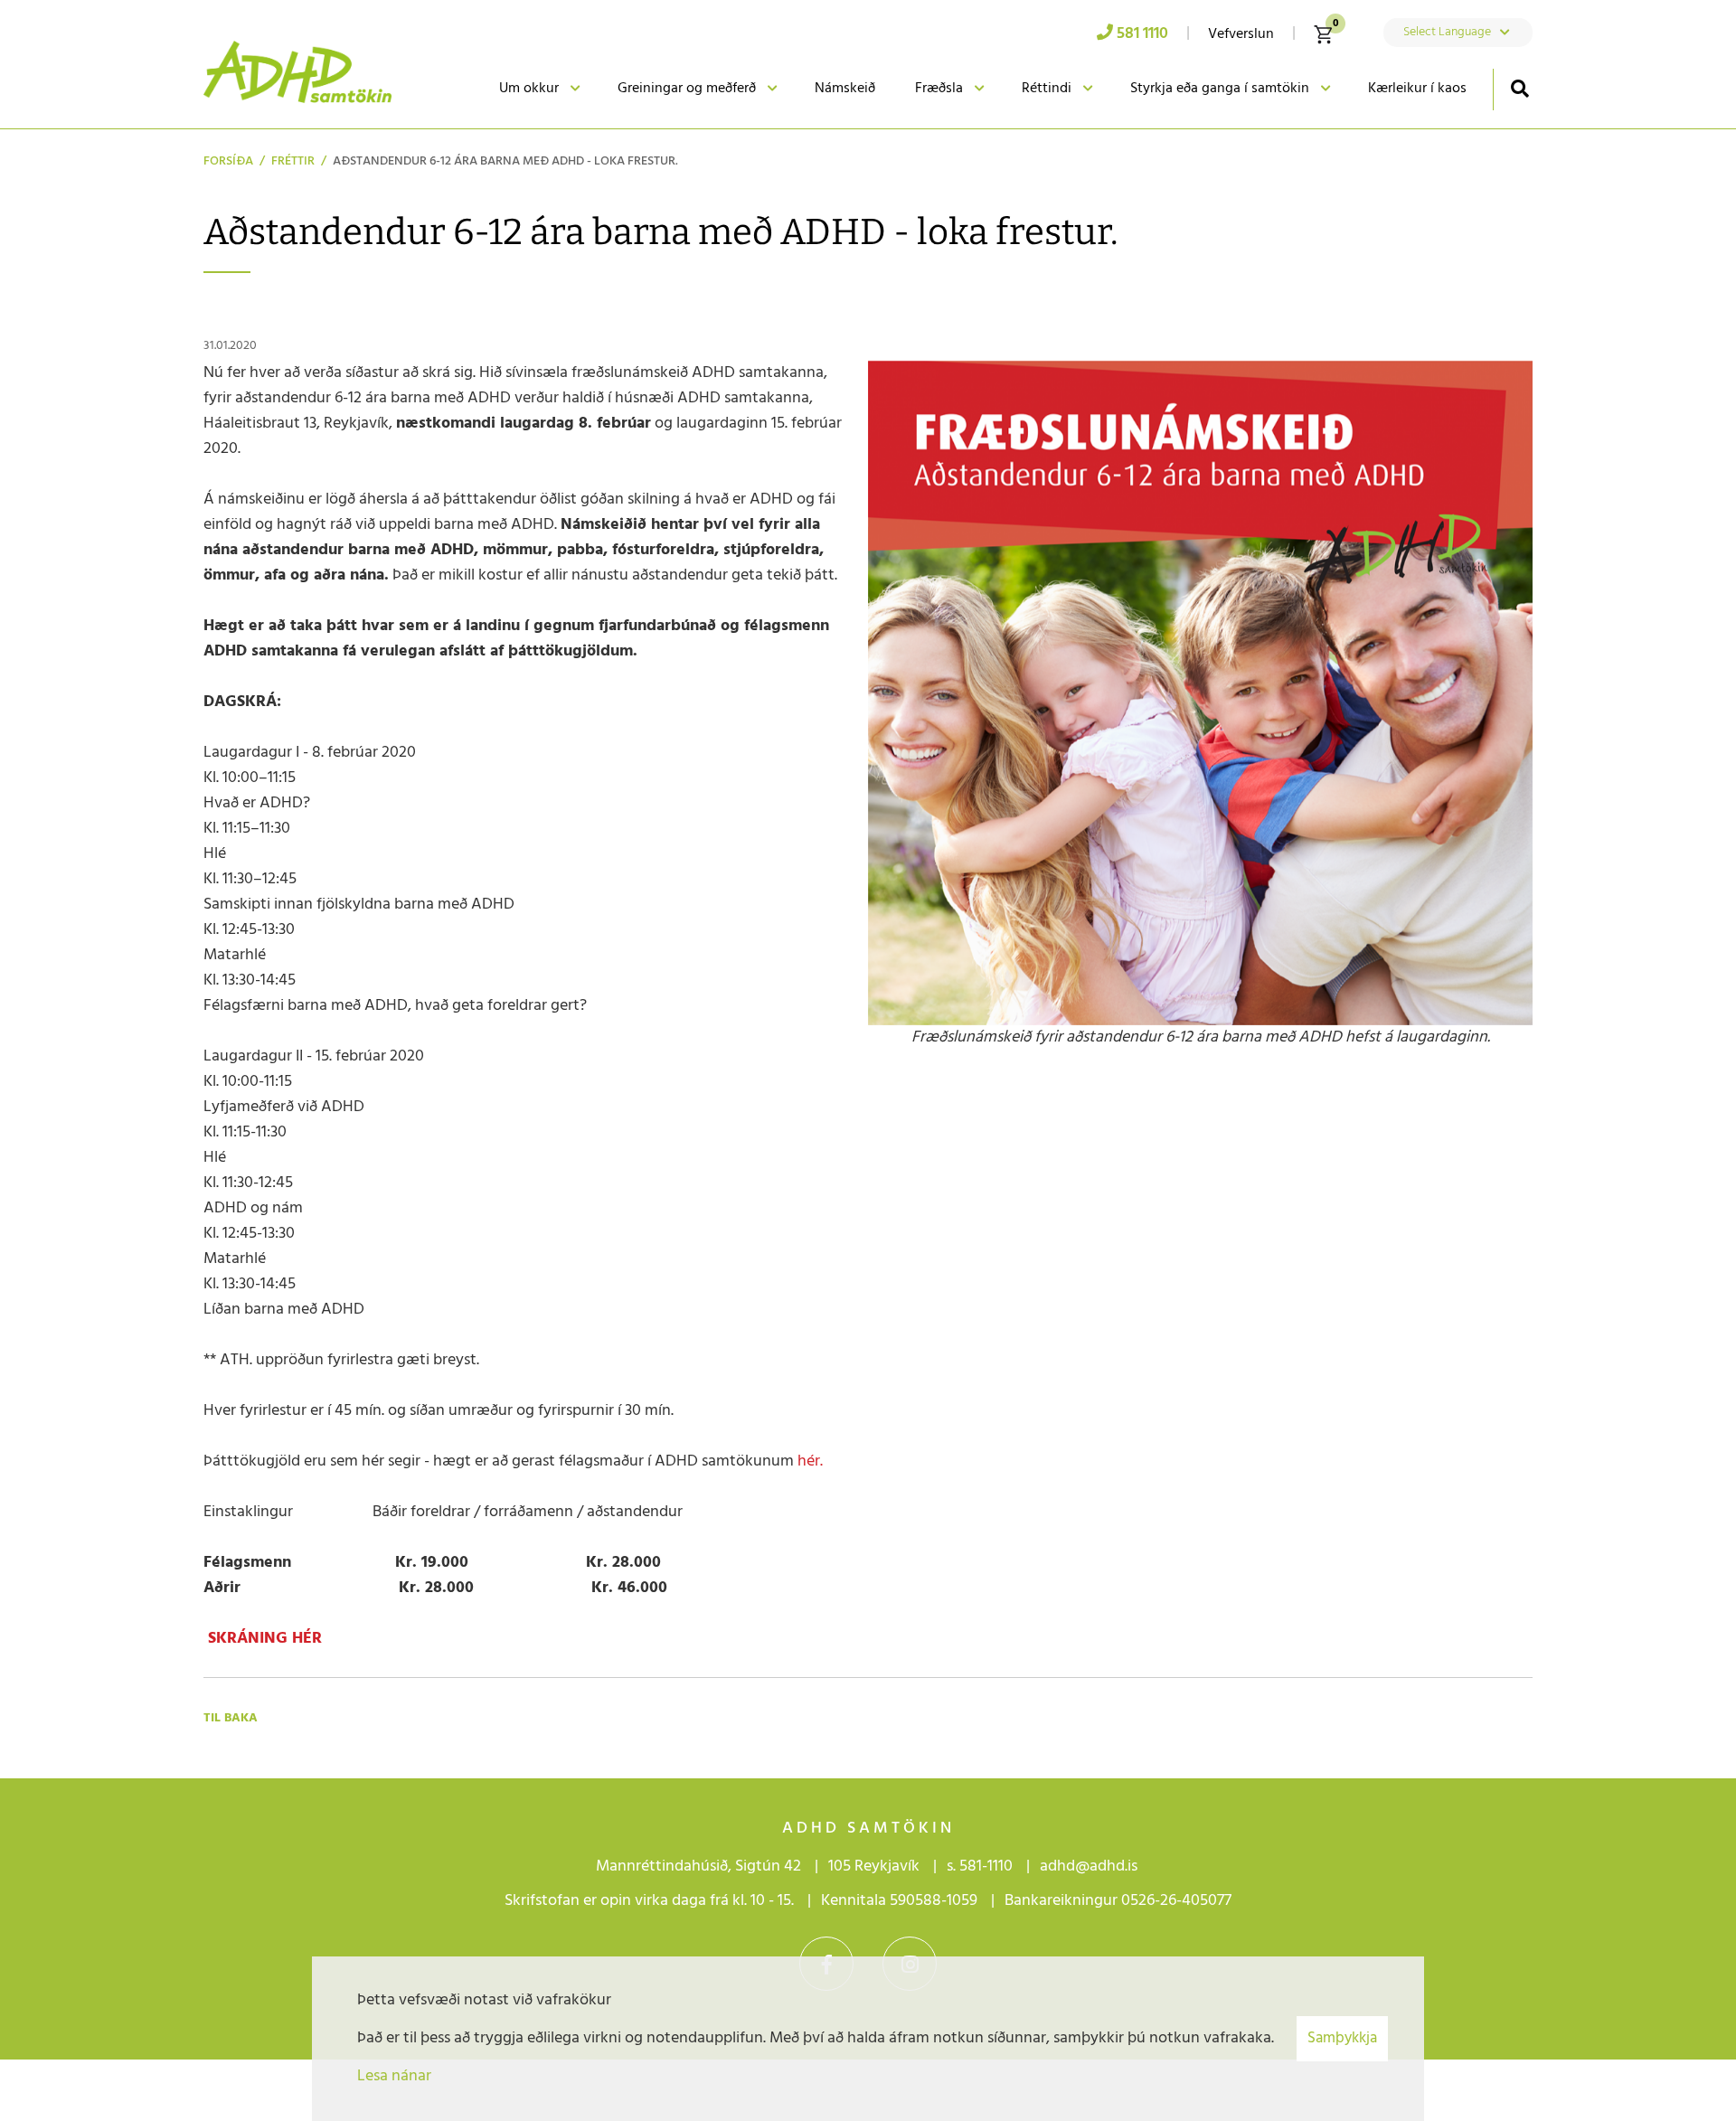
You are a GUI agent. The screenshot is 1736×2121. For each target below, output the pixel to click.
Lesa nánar (394, 2076)
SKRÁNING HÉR (263, 1639)
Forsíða (228, 161)
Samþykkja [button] (1342, 2038)
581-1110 (986, 1866)
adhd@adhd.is (1090, 1866)
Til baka (231, 1718)
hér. (808, 1461)
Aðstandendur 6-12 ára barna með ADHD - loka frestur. (505, 161)
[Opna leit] (1519, 88)
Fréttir (293, 161)
